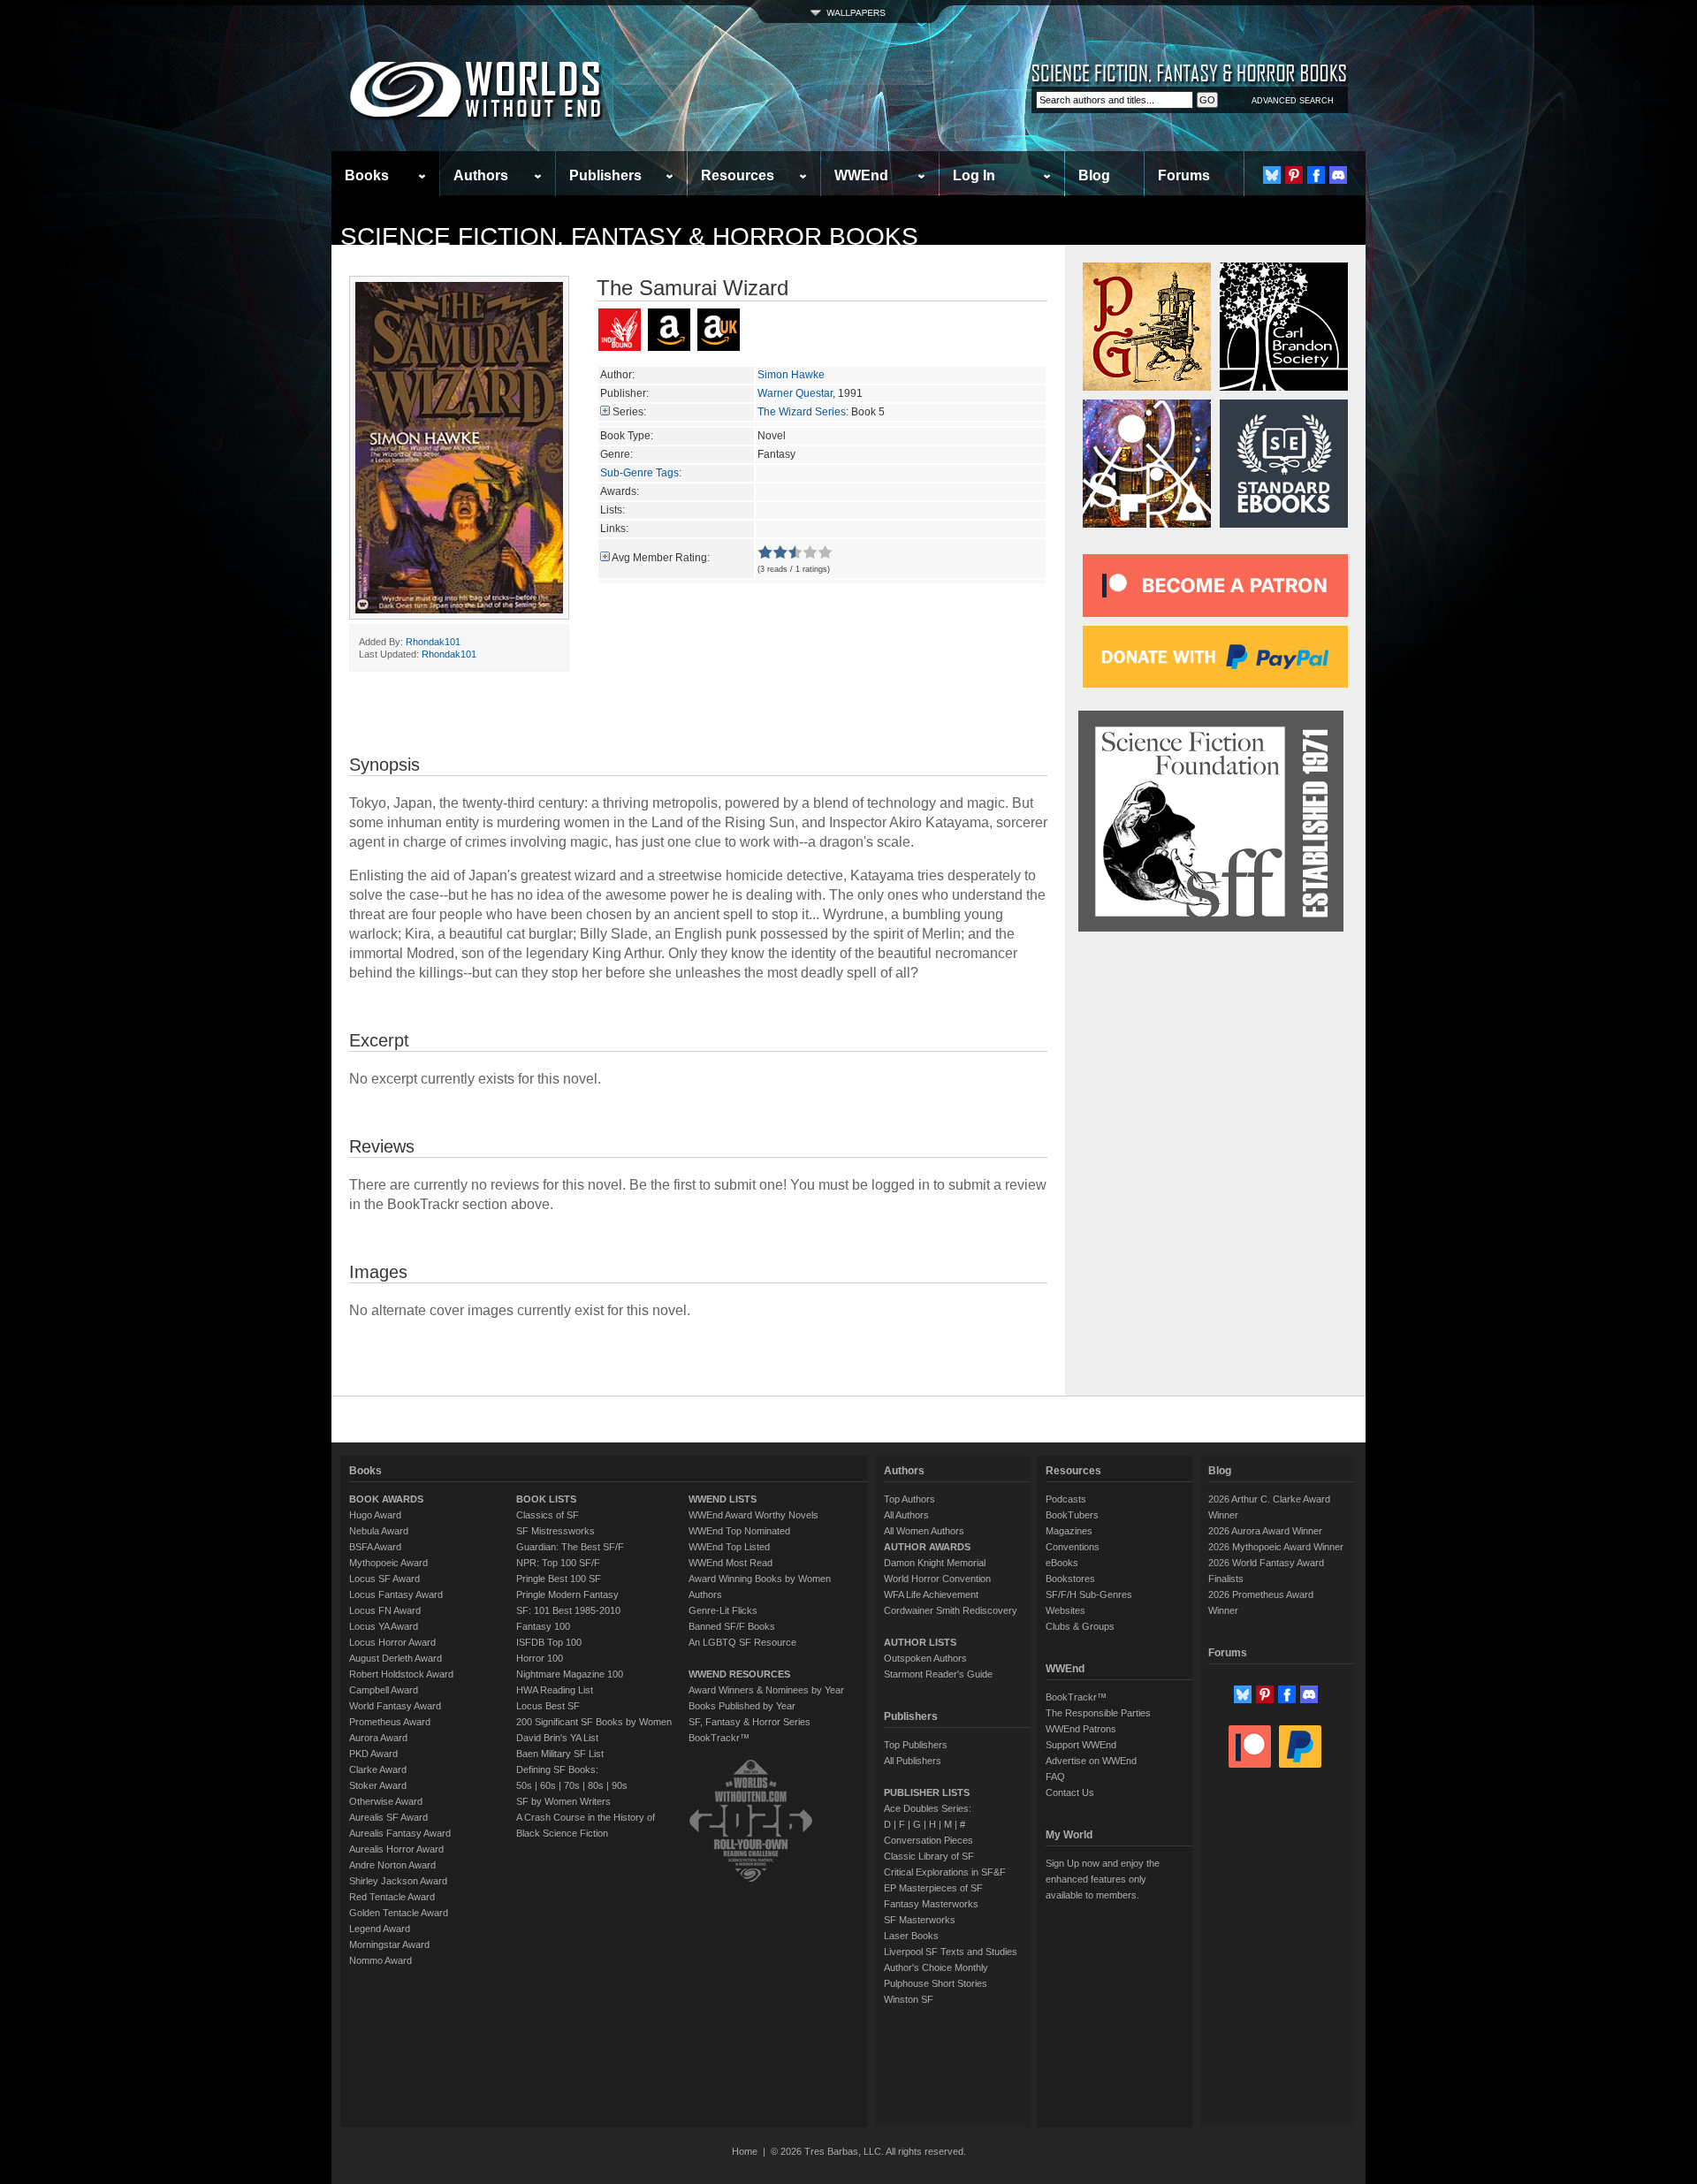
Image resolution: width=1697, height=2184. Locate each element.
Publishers (605, 175)
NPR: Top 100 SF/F (558, 1563)
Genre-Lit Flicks (723, 1610)
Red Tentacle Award (392, 1897)
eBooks (1062, 1563)
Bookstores (1070, 1579)
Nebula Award (379, 1531)
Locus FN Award (385, 1610)
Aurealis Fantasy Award (400, 1833)
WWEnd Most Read (731, 1563)
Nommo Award (380, 1960)
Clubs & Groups (1080, 1626)
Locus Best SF (548, 1706)
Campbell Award (384, 1690)
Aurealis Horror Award (396, 1849)
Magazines (1069, 1531)
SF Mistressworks (556, 1531)
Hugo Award (375, 1515)
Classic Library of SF (929, 1856)
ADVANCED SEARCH (1293, 101)
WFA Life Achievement (931, 1594)
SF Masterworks (920, 1920)
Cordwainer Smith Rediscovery (951, 1610)
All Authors (906, 1515)
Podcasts (1066, 1499)
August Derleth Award (396, 1658)
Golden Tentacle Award (399, 1913)
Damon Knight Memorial (935, 1563)
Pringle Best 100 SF (559, 1579)
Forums (1184, 175)
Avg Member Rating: (661, 558)
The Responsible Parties (1098, 1713)
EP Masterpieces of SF (933, 1888)
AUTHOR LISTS (920, 1642)
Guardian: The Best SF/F (570, 1547)
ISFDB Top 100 (549, 1642)
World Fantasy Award (395, 1706)
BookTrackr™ (719, 1738)
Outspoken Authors (925, 1658)
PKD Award (373, 1754)
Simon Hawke (791, 375)
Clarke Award (378, 1769)
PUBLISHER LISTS (927, 1792)
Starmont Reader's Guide (938, 1674)
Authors (481, 175)
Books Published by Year (742, 1706)
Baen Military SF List (560, 1754)
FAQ (1055, 1777)
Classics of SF (548, 1515)
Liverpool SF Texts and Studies (951, 1952)
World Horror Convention (937, 1579)
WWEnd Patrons (1081, 1729)
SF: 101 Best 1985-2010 (568, 1610)
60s (548, 1785)
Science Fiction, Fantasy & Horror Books (629, 236)
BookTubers (1072, 1515)
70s (572, 1785)
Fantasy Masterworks (931, 1904)
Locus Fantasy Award (396, 1594)
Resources (738, 175)
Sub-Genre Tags (639, 473)
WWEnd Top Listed (729, 1547)
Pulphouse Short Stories (936, 1983)
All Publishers (913, 1761)
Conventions (1073, 1547)
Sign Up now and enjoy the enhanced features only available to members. (1103, 1879)
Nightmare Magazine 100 (570, 1674)
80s (596, 1785)
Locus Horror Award (392, 1642)
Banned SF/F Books (732, 1626)
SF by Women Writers (563, 1801)
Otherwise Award (386, 1801)
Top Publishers (916, 1745)
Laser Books (911, 1936)
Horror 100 (540, 1658)
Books (367, 175)
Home (745, 2151)
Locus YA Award (384, 1626)
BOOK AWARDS (386, 1499)
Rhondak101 (433, 642)
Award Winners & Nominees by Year (766, 1690)
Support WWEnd (1081, 1745)
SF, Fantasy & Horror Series (750, 1722)
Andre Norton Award (392, 1865)
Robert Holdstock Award (401, 1674)
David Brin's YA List (557, 1738)
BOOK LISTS (546, 1499)
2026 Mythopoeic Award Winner (1276, 1547)
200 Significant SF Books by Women (594, 1722)
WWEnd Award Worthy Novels (753, 1515)
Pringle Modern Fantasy (567, 1594)
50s (524, 1785)
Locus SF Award (384, 1579)
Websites (1065, 1610)
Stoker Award (378, 1785)
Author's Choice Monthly (936, 1967)
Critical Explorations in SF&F (945, 1872)
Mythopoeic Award (388, 1563)
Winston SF (909, 1999)
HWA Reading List (555, 1690)
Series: (629, 412)
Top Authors (909, 1499)
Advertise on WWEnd (1091, 1761)
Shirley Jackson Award (398, 1881)
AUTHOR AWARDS (927, 1547)
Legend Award (380, 1929)
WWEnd (861, 175)
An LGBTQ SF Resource (742, 1642)
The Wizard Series (802, 412)
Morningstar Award (389, 1944)
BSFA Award (375, 1547)
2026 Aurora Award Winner (1265, 1531)
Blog (1094, 175)
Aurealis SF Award (388, 1817)
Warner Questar (795, 393)
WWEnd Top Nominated (739, 1531)
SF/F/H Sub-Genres (1089, 1594)
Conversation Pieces (928, 1840)
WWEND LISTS (723, 1499)
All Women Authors (924, 1531)
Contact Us (1070, 1792)
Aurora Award (378, 1738)
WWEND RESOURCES (739, 1674)
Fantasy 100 (543, 1626)
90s (620, 1785)
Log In (974, 175)
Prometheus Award (390, 1722)
